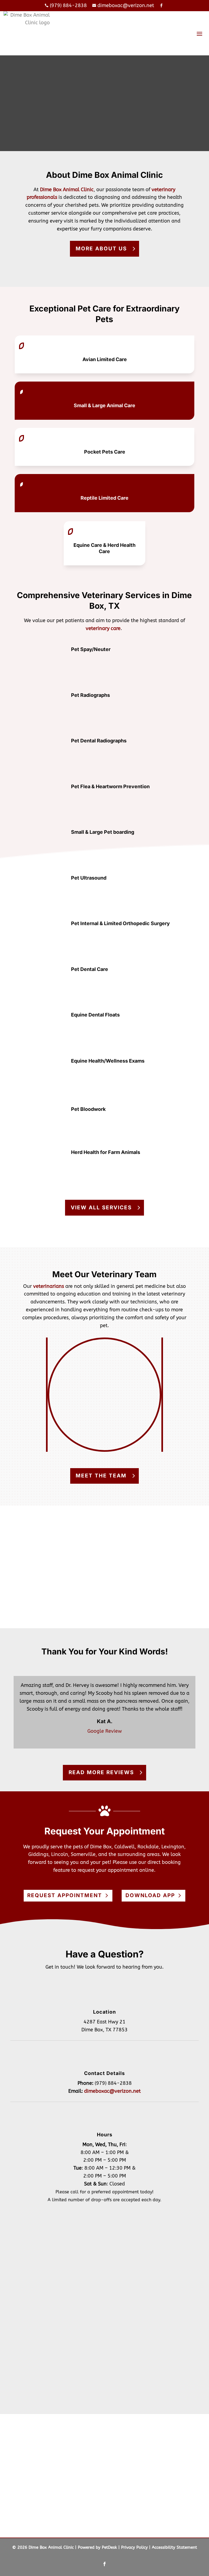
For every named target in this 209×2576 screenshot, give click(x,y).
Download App (150, 1895)
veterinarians (49, 1286)
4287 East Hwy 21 (104, 2022)
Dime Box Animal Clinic (67, 190)
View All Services (101, 1208)
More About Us (101, 249)
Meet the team (101, 1476)
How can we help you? (57, 2310)
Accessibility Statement (174, 2547)
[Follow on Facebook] (104, 2564)
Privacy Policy (134, 2547)
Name (40, 2242)
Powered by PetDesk (97, 2547)
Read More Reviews (101, 1772)
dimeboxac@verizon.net (112, 2091)
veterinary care (103, 628)
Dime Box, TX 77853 (104, 2030)
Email (40, 2265)
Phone (38, 2287)
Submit (45, 2367)
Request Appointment (65, 1895)
